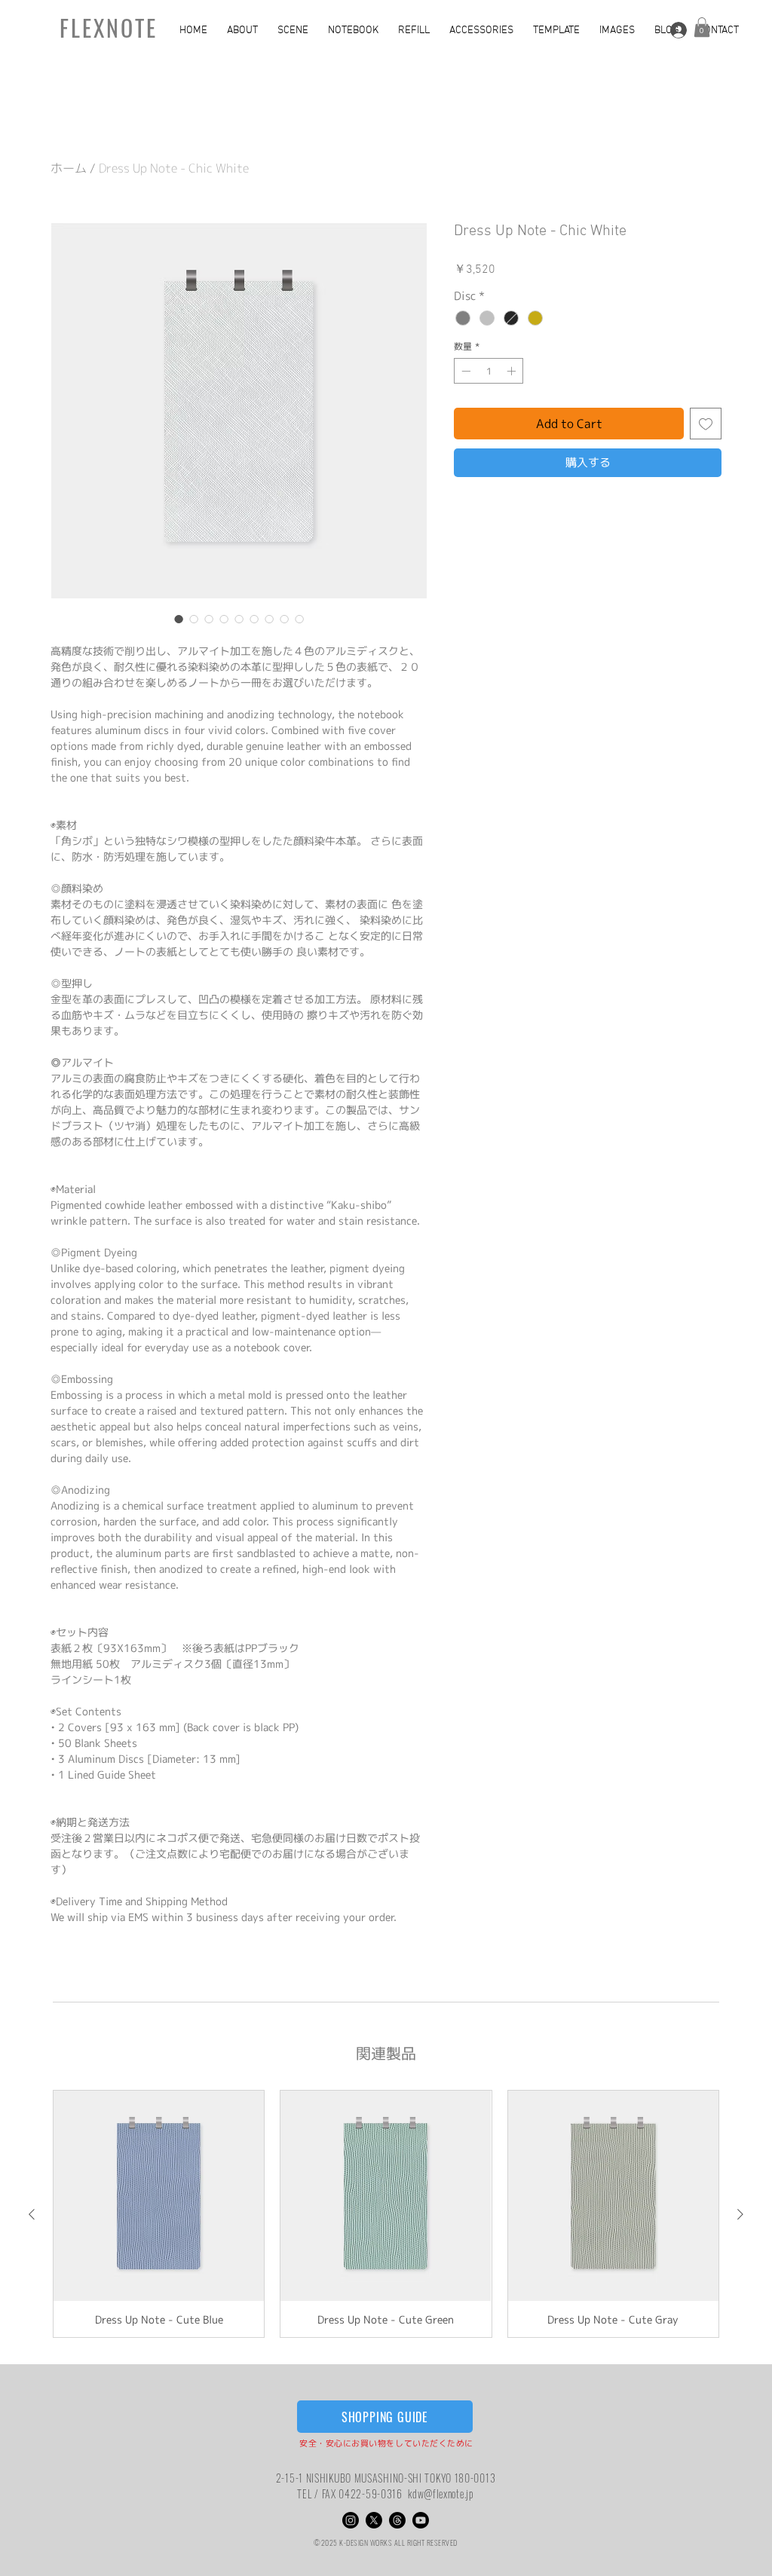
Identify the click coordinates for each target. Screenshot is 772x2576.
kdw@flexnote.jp (441, 2493)
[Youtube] (421, 2520)
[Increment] (513, 371)
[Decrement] (464, 371)
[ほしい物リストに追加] (706, 424)
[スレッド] (397, 2520)
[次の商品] (740, 2214)
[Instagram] (351, 2520)
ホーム (69, 168)
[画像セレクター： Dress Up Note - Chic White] (179, 619)
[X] (374, 2520)
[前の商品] (32, 2214)
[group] (386, 2214)
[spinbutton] (489, 371)
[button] (245, 31)
